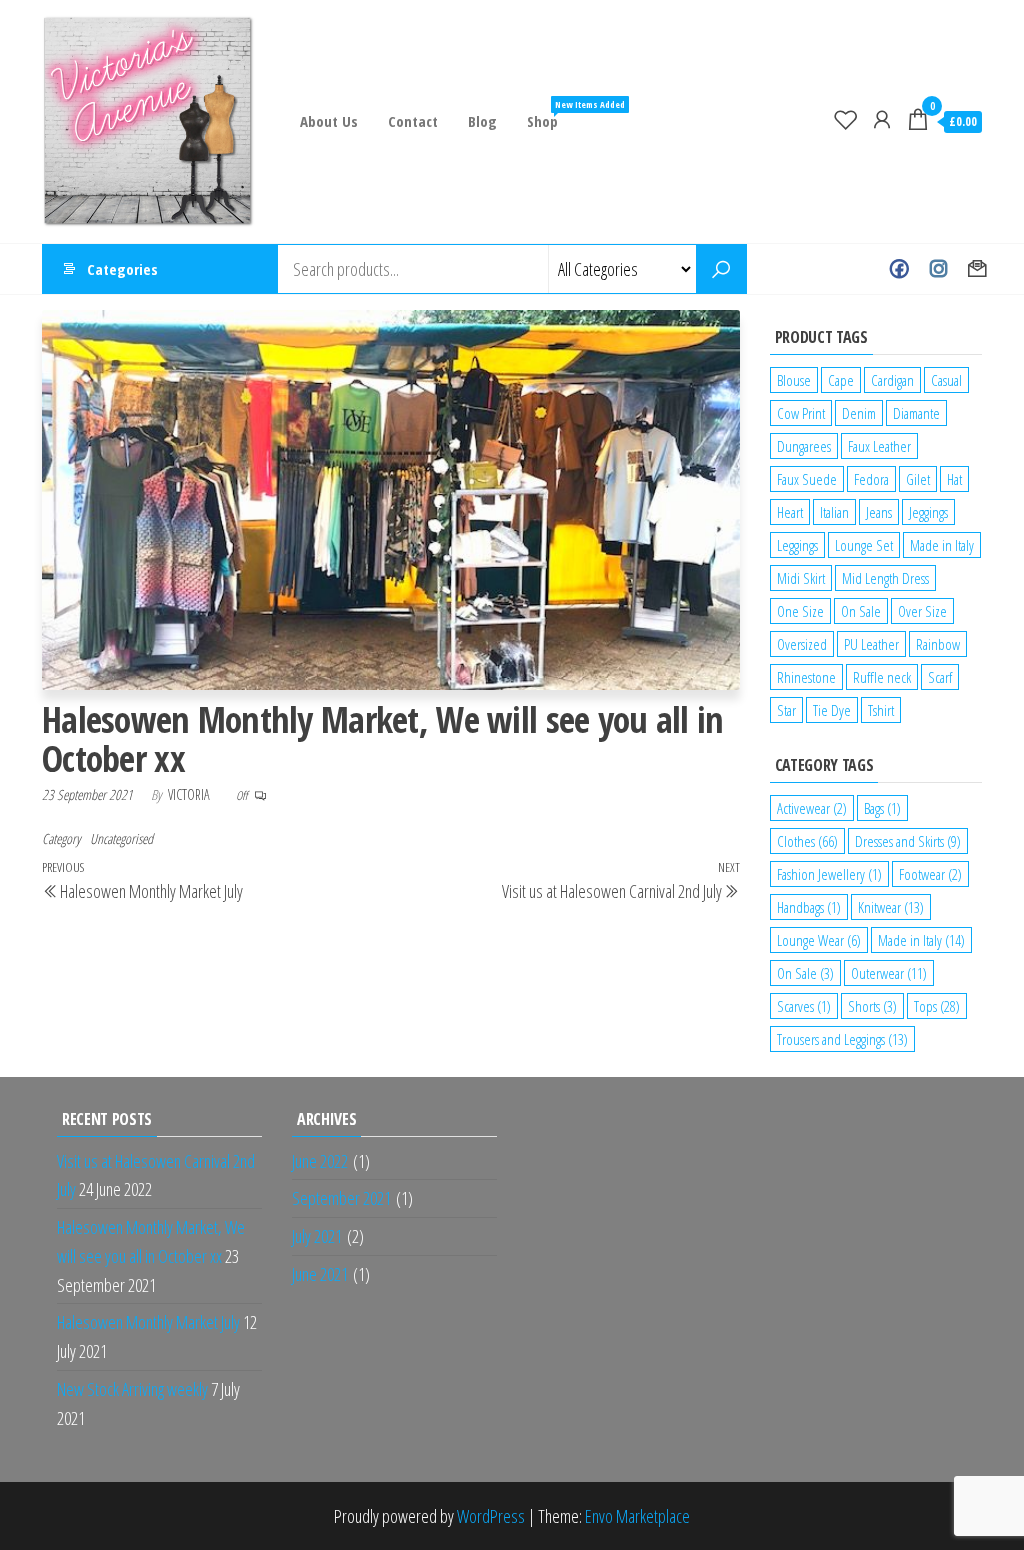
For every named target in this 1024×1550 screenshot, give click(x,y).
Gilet (918, 479)
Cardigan (892, 380)
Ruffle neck (882, 677)
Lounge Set (864, 545)
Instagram (938, 269)
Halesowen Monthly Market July (148, 1322)
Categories (122, 269)
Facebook (899, 269)
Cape (841, 380)
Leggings (797, 545)
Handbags (809, 907)
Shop (550, 114)
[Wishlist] (846, 119)
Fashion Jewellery (829, 874)
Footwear (930, 874)
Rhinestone (806, 677)
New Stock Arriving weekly (132, 1389)
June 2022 (320, 1161)
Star (786, 710)
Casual (946, 380)
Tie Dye (832, 710)
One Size (800, 611)
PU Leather (871, 644)
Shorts (872, 1006)
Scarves (804, 1006)
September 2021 (341, 1198)
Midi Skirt (801, 578)
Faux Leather (879, 446)
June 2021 (320, 1274)
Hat (954, 479)
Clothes (807, 841)
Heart (790, 512)
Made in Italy (942, 545)
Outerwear (889, 973)
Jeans (879, 512)
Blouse (794, 380)
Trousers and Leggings (842, 1039)
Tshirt (881, 710)
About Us (329, 121)
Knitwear (891, 907)
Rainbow (938, 644)
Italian (834, 512)
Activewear (812, 808)
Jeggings (928, 512)
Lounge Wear (819, 940)
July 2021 (317, 1236)
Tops (937, 1006)
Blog (482, 121)
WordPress (491, 1516)
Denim (859, 413)
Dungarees (804, 446)
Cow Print (801, 413)
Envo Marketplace (637, 1516)
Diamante (916, 413)
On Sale (861, 611)
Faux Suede (807, 479)
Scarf (940, 677)
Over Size (922, 611)
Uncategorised (121, 838)
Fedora (871, 479)
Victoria (190, 794)
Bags (882, 808)
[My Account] (882, 119)
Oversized (802, 644)
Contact (413, 121)
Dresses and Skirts (908, 841)
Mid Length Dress (885, 578)
